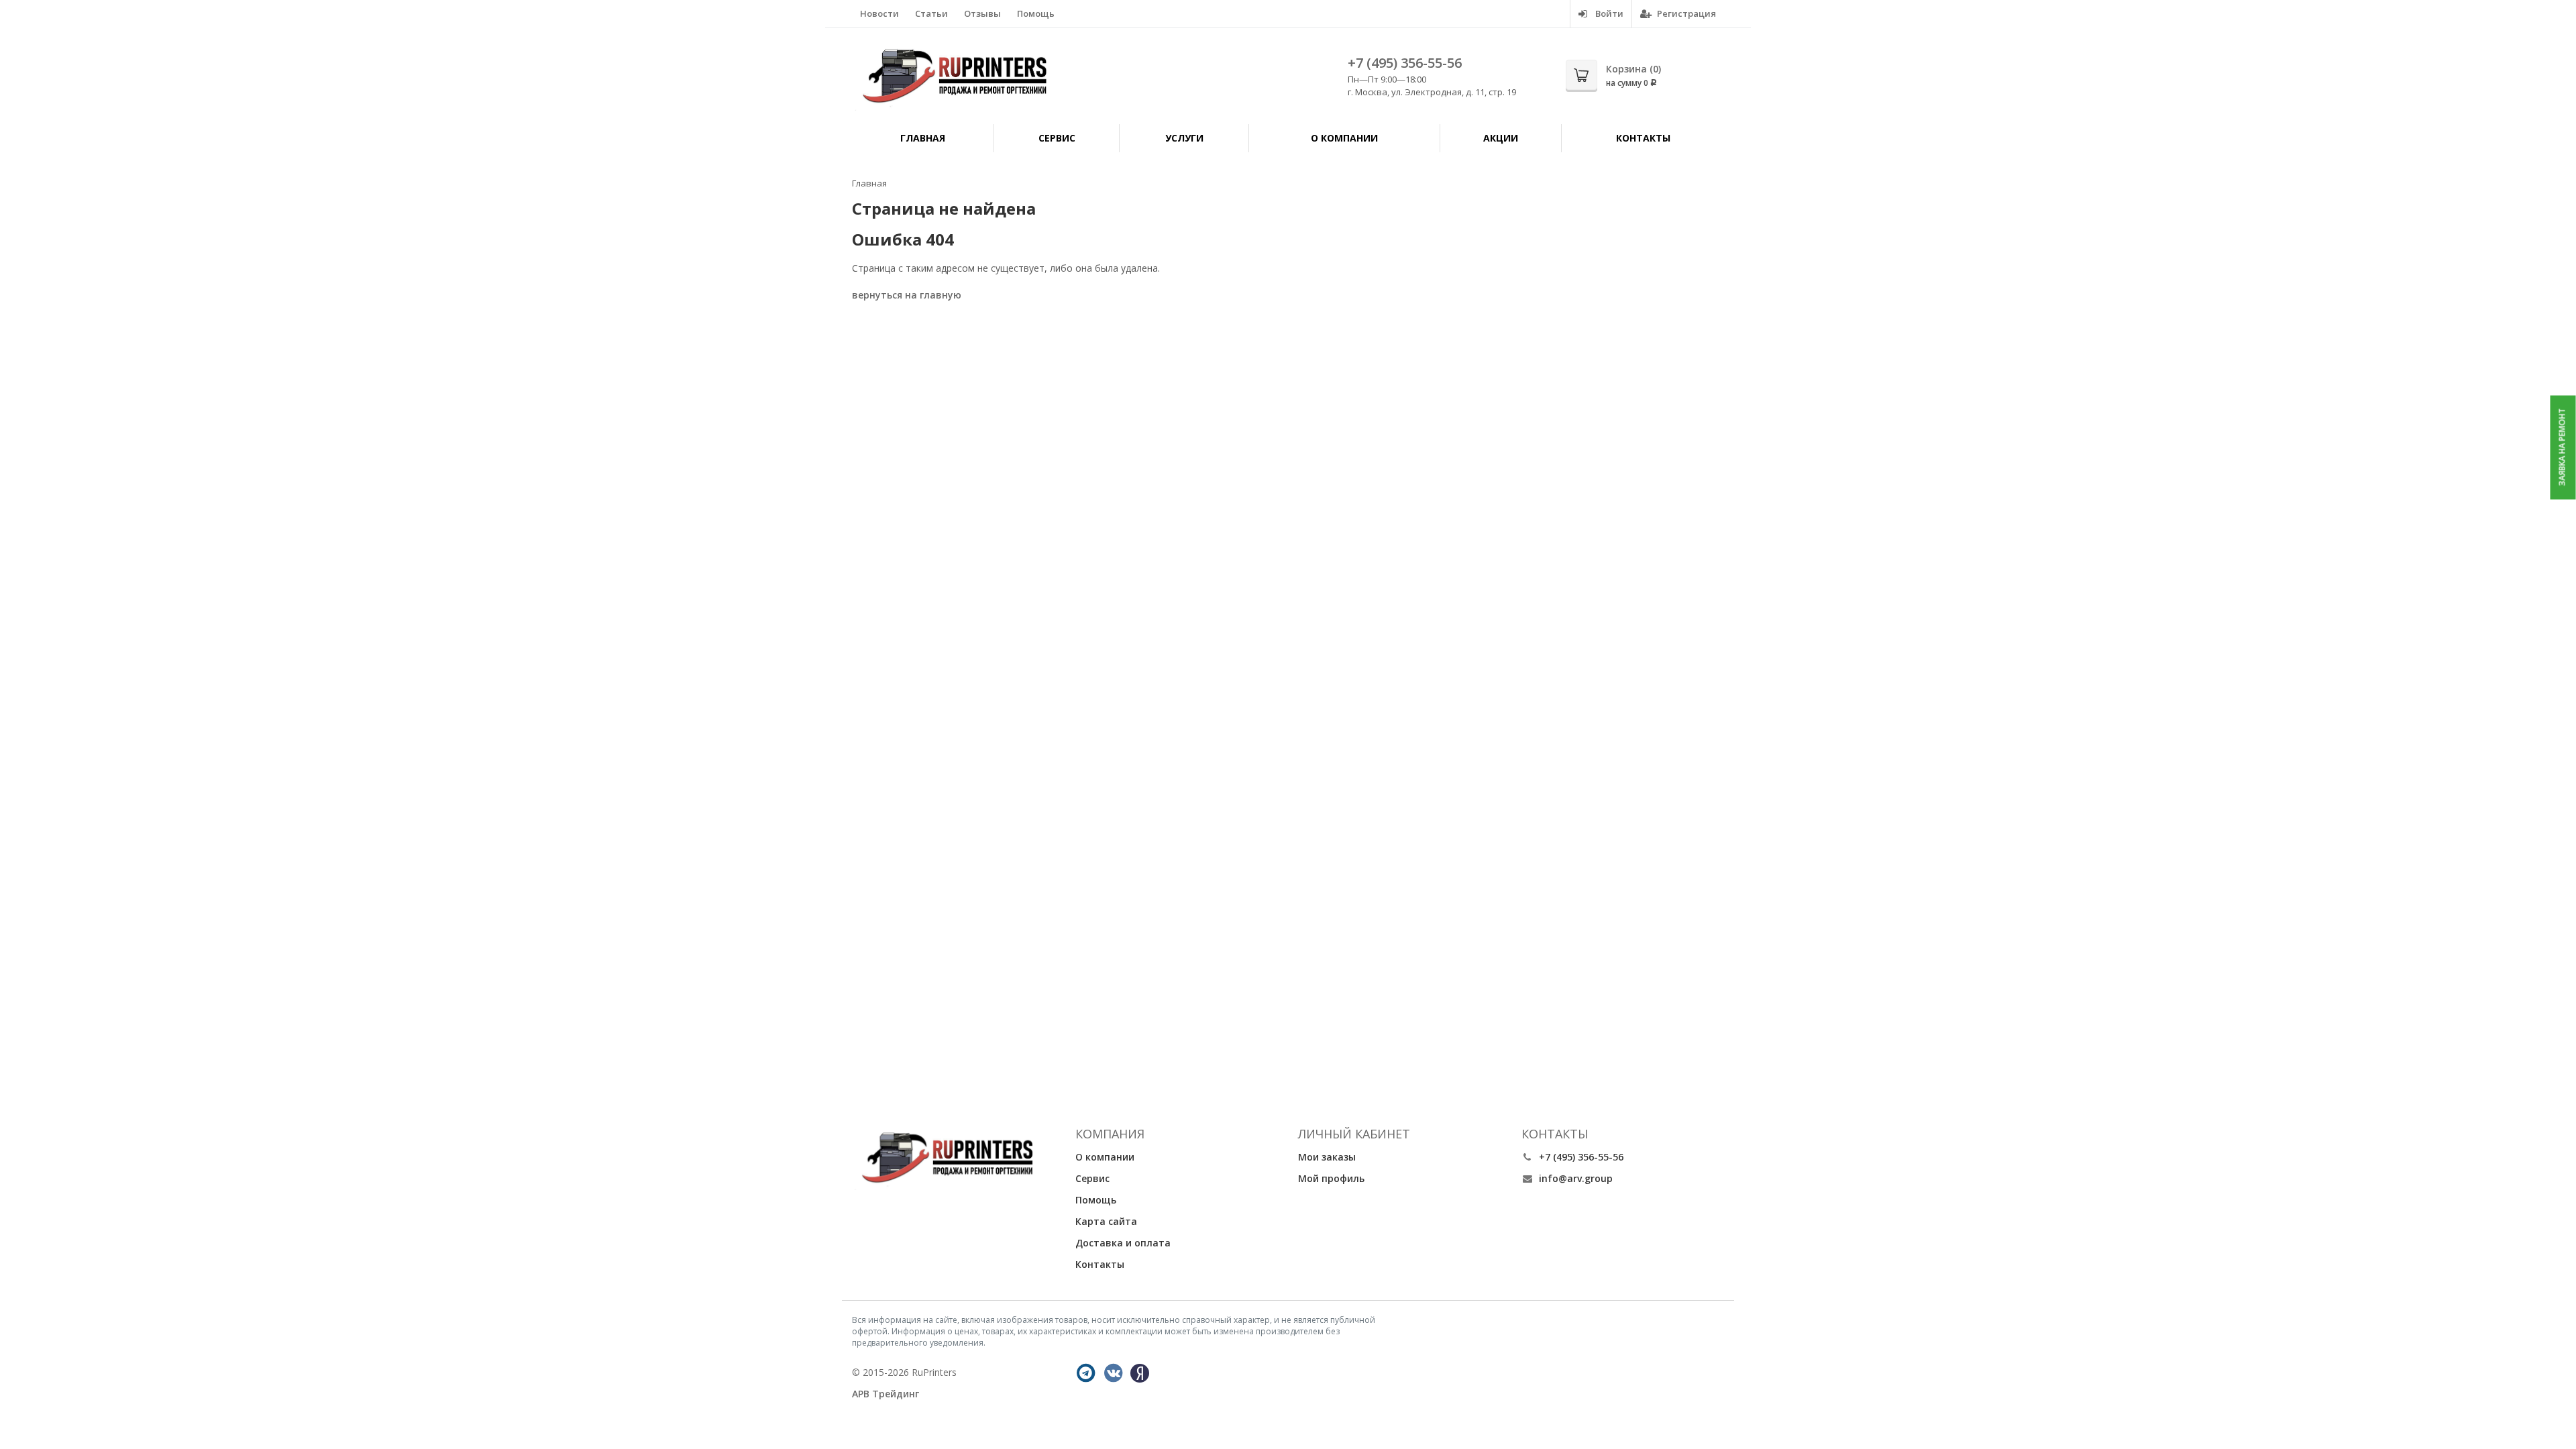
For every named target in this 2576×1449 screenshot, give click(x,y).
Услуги (1184, 138)
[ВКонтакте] (1114, 1373)
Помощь (1036, 13)
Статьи (931, 13)
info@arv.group (1576, 1178)
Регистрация (1685, 13)
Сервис (1057, 138)
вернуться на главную (907, 295)
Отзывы (982, 13)
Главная (923, 138)
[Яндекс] (1140, 1373)
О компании (1344, 138)
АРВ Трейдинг (885, 1394)
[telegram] (1086, 1373)
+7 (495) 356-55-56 (1405, 63)
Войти (1608, 13)
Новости (879, 13)
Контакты (1643, 138)
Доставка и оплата (1123, 1243)
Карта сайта (1106, 1221)
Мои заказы (1327, 1157)
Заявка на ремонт (2562, 447)
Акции (1501, 138)
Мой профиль (1331, 1178)
